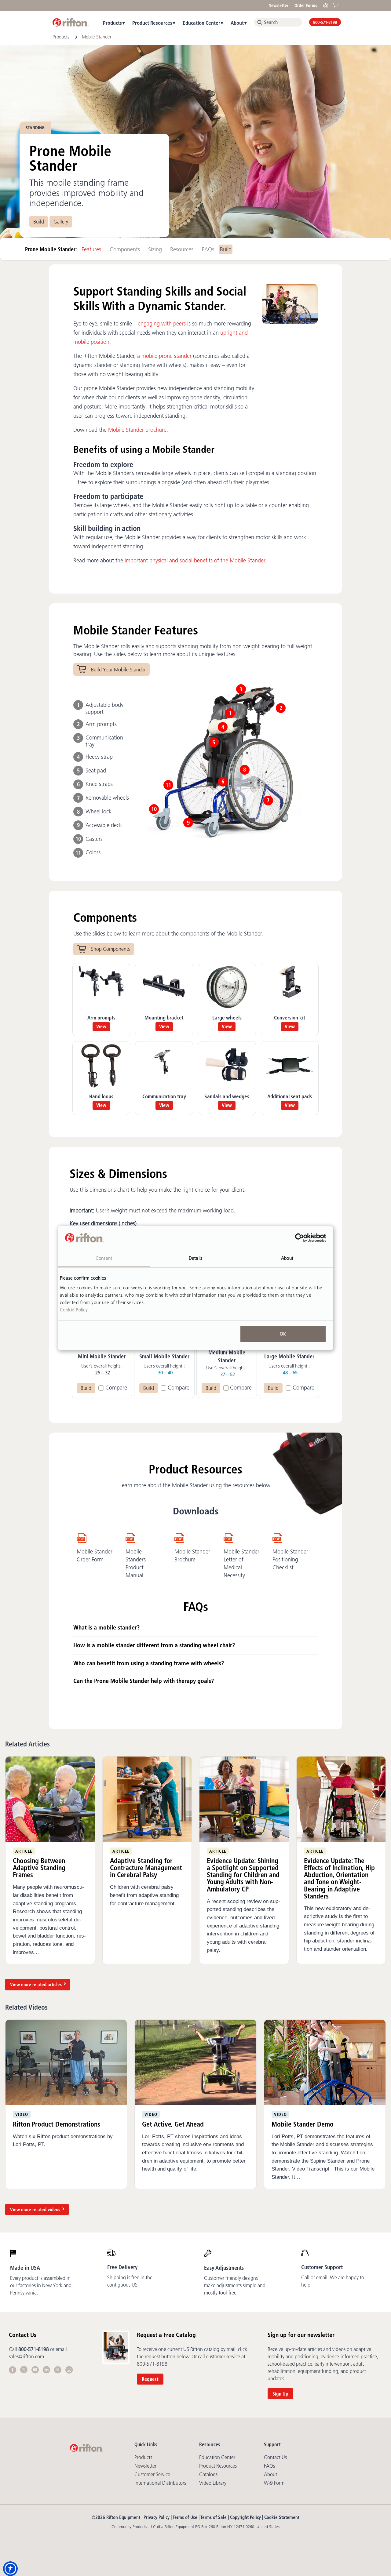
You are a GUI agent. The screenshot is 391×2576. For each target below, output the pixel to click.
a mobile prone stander (164, 356)
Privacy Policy (157, 2517)
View (101, 1026)
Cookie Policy (74, 1309)
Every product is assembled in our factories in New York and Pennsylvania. (41, 2285)
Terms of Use (185, 2517)
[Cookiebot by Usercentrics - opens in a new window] (300, 1238)
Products (112, 23)
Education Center (201, 23)
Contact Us (275, 2457)
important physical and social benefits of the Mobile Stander (195, 561)
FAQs (208, 249)
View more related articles (36, 1984)
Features (91, 249)
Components (125, 249)
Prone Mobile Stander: (52, 249)
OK (283, 1334)
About (237, 23)
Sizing (155, 249)
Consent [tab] (104, 1258)
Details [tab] (195, 1258)
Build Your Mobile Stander (118, 670)
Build (39, 222)
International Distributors (160, 2483)
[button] (10, 2569)
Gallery (61, 222)
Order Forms (306, 5)
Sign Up (280, 2394)
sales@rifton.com (26, 2356)
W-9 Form (274, 2483)
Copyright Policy (245, 2517)
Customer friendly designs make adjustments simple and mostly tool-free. (235, 2285)
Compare (116, 1388)
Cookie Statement (282, 2517)
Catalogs (208, 2474)
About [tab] (287, 1258)
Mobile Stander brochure (137, 430)
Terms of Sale (214, 2517)
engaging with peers (162, 324)
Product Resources (152, 23)
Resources (182, 249)
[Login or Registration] (327, 5)
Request (150, 2379)
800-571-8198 (325, 22)
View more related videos (35, 2209)
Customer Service (152, 2474)
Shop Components (110, 949)
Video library (213, 2483)
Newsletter (278, 5)
